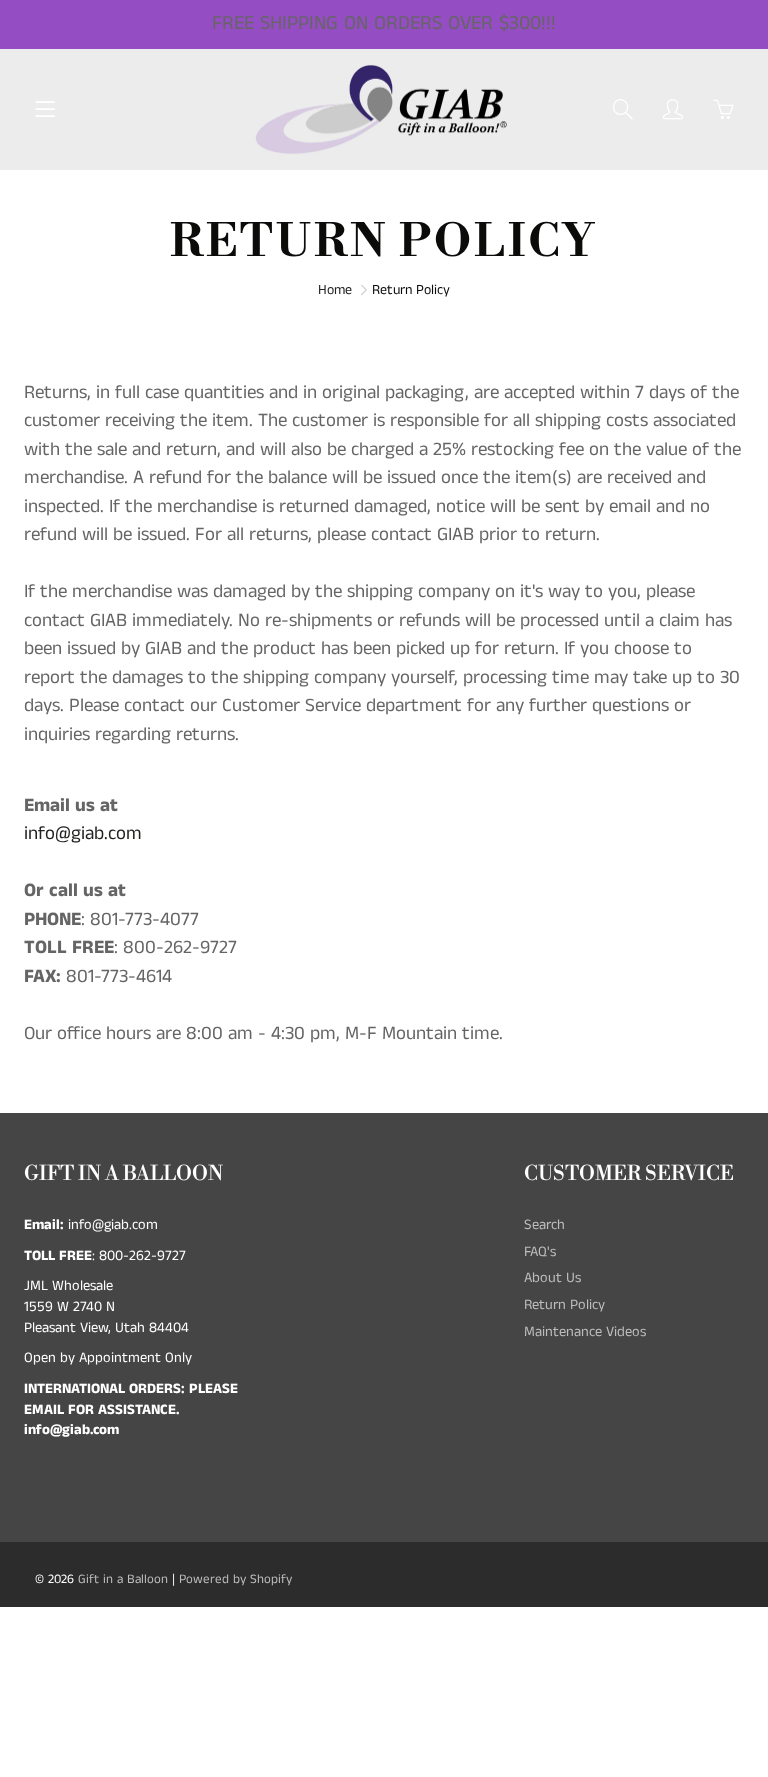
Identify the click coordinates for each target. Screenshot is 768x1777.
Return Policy (564, 1305)
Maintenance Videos (585, 1332)
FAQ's (540, 1252)
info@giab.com (83, 833)
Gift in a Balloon (123, 1579)
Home (335, 290)
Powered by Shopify (235, 1579)
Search (544, 1225)
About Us (552, 1278)
